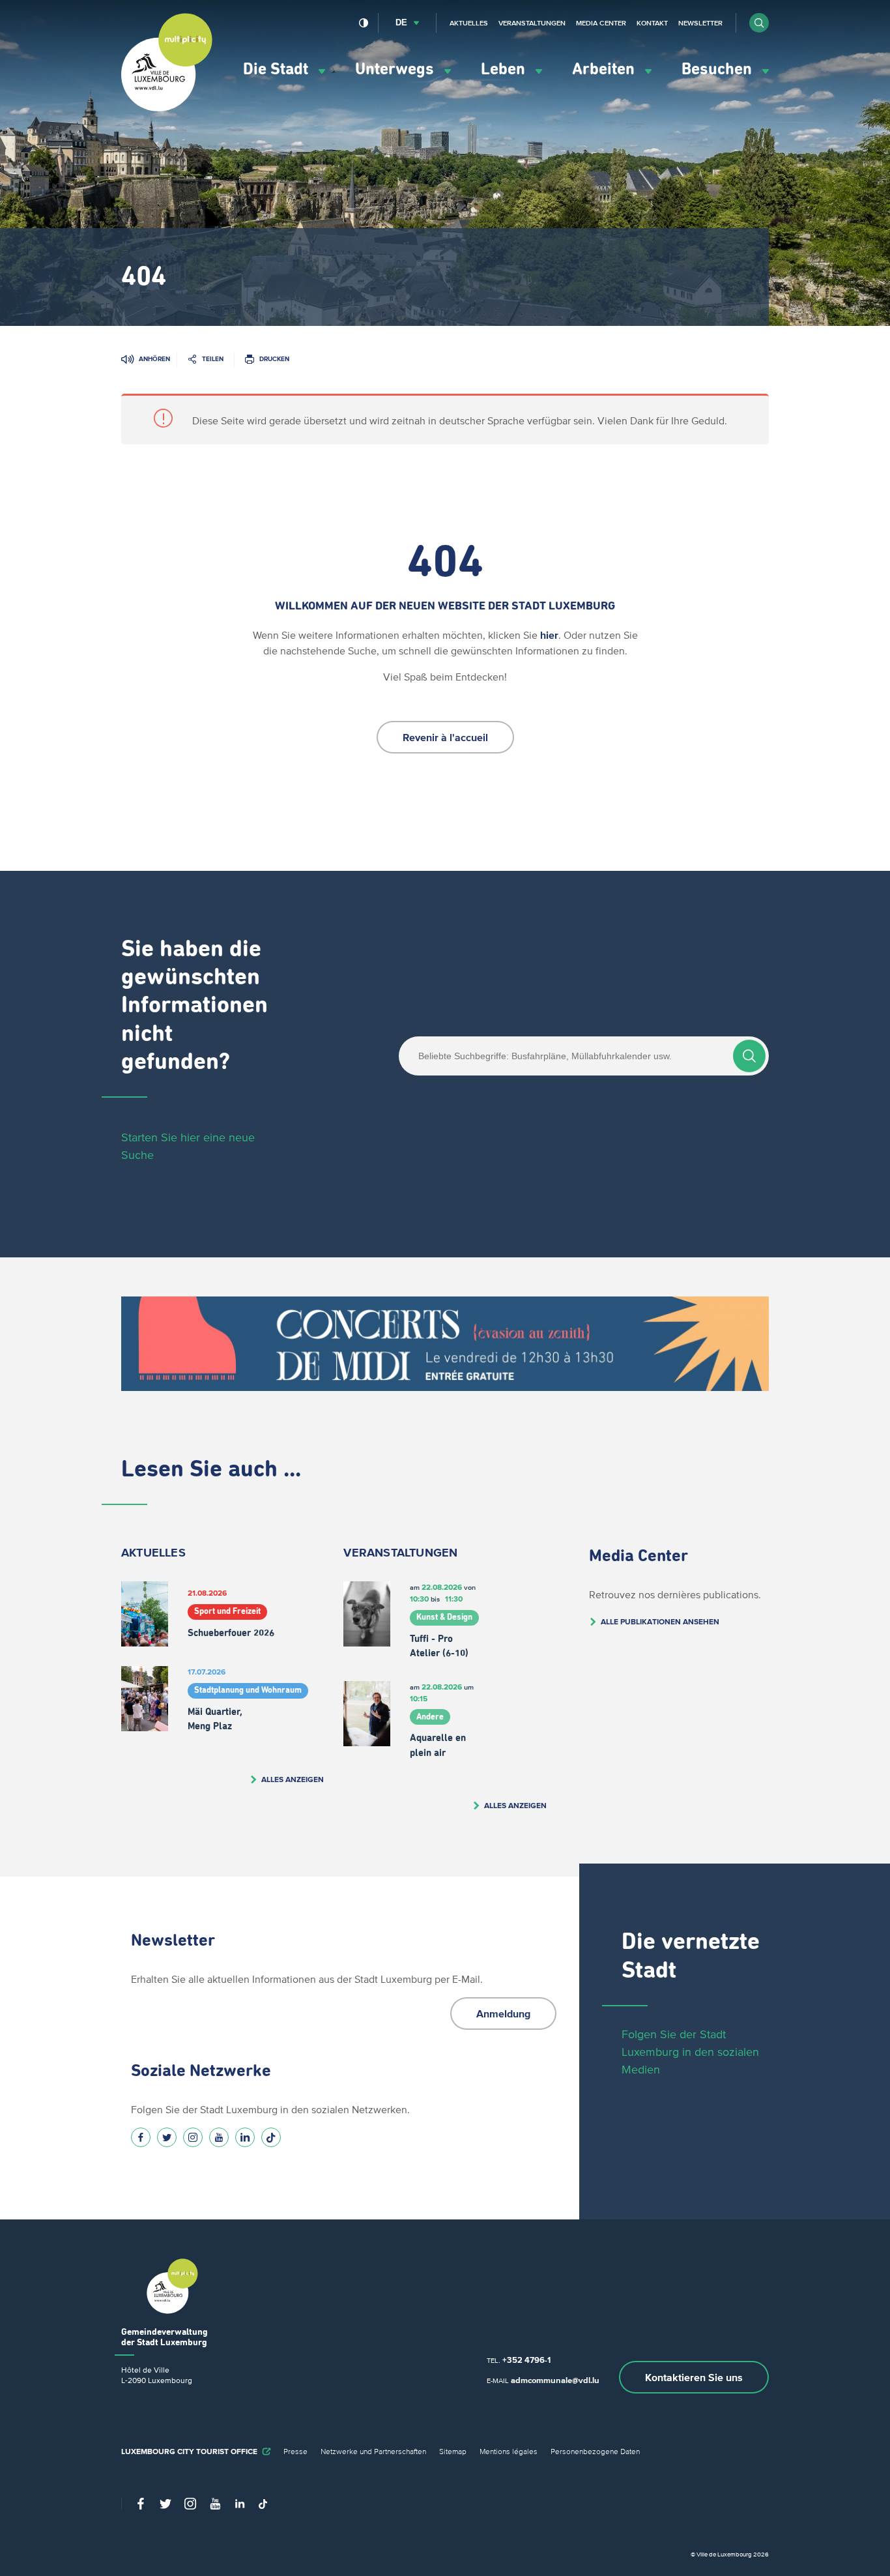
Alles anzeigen (293, 1779)
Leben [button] (505, 69)
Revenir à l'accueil (445, 737)
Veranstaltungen (532, 23)
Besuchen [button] (719, 69)
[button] (759, 23)
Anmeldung (503, 2013)
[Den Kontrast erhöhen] (364, 23)
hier (549, 635)
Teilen (213, 359)
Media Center (601, 23)
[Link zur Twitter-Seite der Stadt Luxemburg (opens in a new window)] (167, 2137)
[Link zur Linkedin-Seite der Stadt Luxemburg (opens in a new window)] (245, 2137)
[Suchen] (749, 1056)
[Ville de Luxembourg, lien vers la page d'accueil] (167, 108)
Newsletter (700, 23)
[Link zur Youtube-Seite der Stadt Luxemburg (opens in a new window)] (219, 2137)
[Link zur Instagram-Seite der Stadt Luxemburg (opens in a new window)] (193, 2137)
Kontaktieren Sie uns (694, 2377)
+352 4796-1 (526, 2360)
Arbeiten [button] (605, 69)
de (401, 22)
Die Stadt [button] (278, 69)
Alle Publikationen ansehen (660, 1621)
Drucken (274, 359)
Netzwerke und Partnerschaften (373, 2451)
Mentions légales (509, 2451)
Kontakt (652, 23)
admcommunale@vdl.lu (555, 2380)
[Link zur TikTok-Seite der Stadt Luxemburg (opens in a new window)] (271, 2137)
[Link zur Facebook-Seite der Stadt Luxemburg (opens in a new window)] (141, 2137)
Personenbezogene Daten (595, 2451)
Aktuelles (469, 23)
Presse (295, 2451)
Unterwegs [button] (396, 69)
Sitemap (453, 2451)
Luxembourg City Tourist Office (189, 2451)
